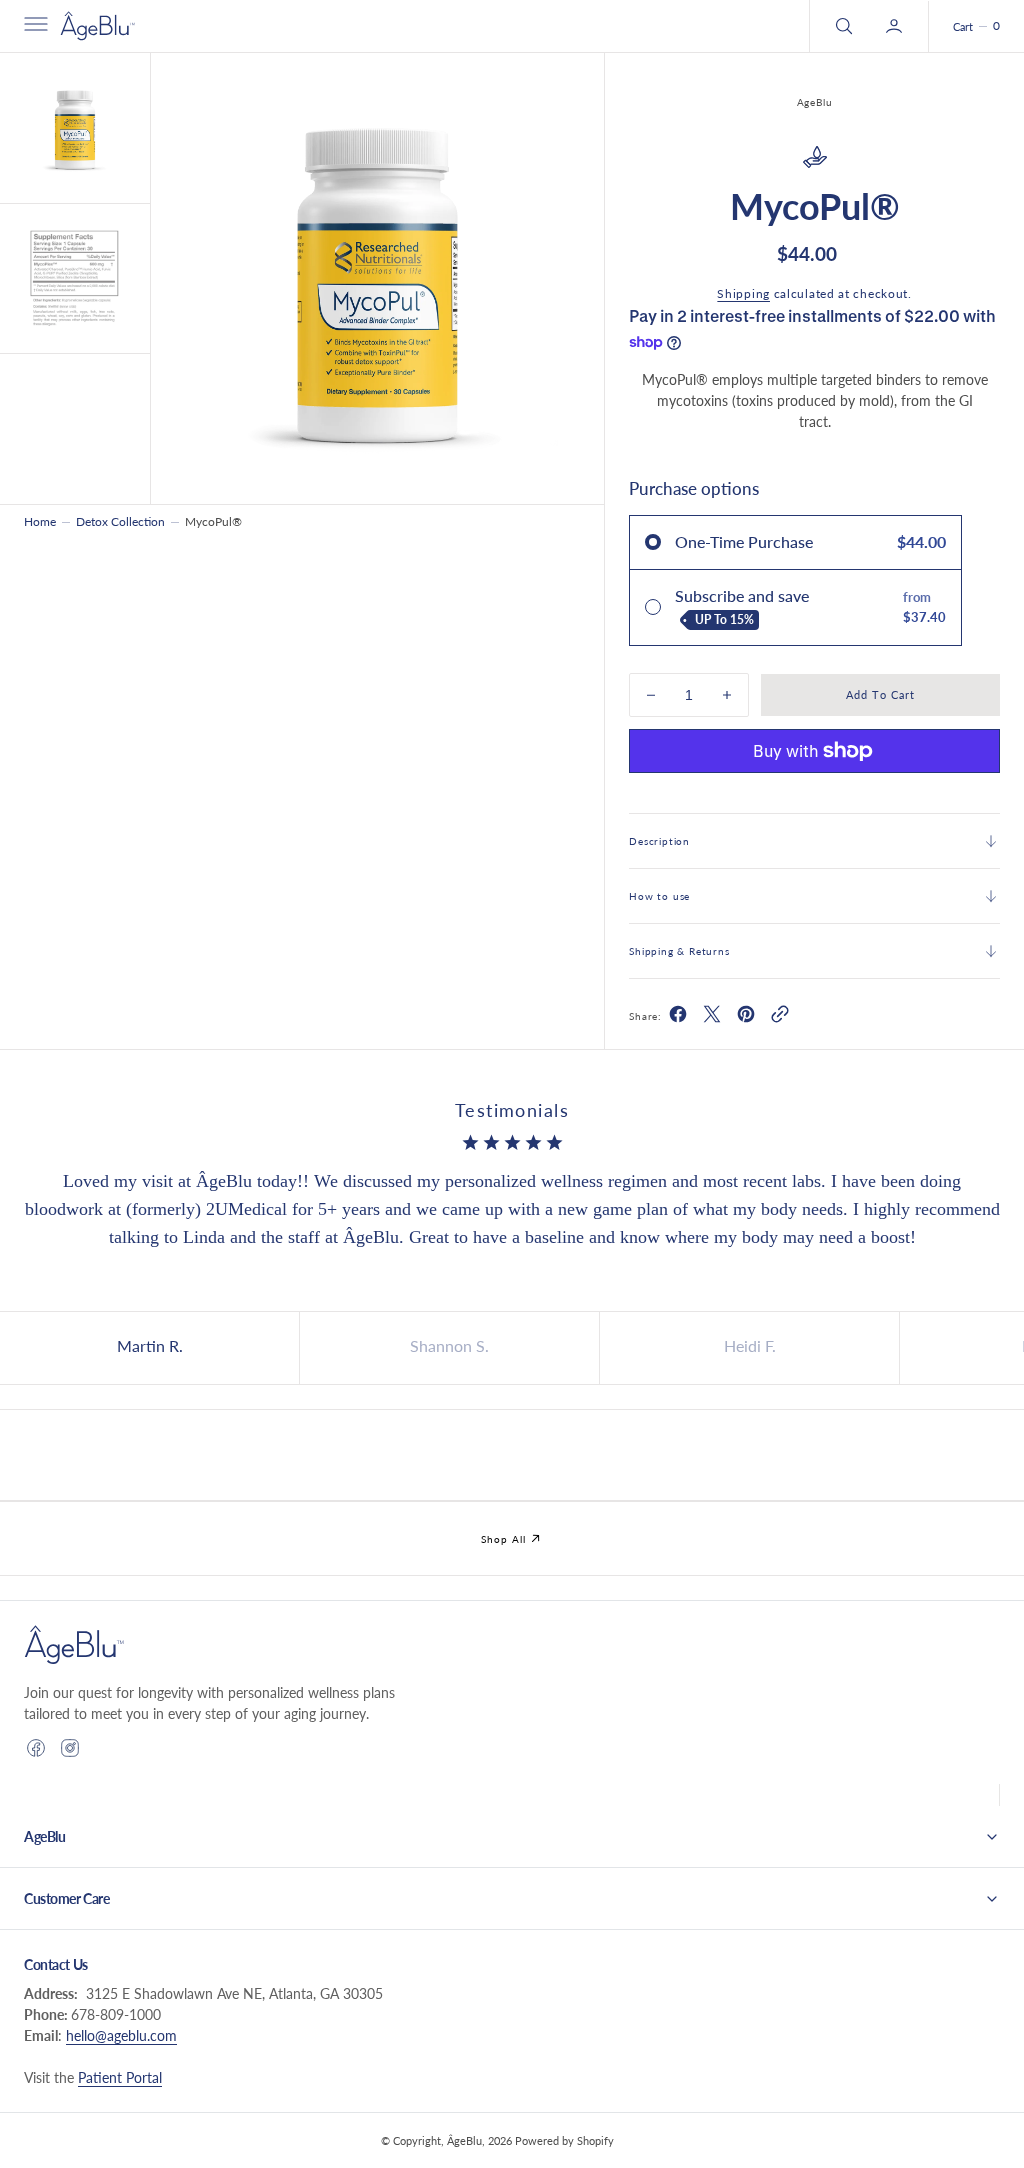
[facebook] (678, 1017)
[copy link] (780, 1017)
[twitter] (712, 1017)
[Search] (842, 26)
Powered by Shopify (564, 2140)
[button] (34, 26)
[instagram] (70, 1748)
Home (40, 521)
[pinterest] (746, 1017)
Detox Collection (120, 521)
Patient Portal (120, 2077)
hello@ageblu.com (121, 2035)
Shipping (743, 293)
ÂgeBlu (464, 2140)
